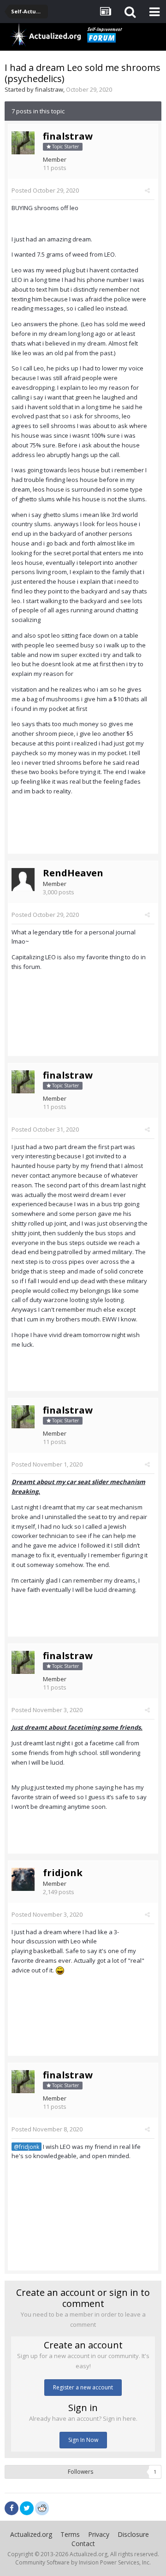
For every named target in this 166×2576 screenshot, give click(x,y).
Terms (70, 2534)
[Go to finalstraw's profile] (23, 143)
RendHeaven (73, 873)
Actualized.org (31, 2534)
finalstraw (49, 89)
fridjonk (63, 1873)
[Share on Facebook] (12, 2508)
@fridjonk (27, 2147)
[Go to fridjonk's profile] (23, 1879)
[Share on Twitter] (27, 2508)
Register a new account (83, 2387)
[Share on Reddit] (42, 2507)
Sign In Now (83, 2440)
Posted (45, 190)
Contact (83, 2544)
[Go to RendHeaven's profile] (23, 880)
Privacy (99, 2534)
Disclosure (133, 2534)
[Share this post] (147, 190)
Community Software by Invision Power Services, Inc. (83, 2562)
